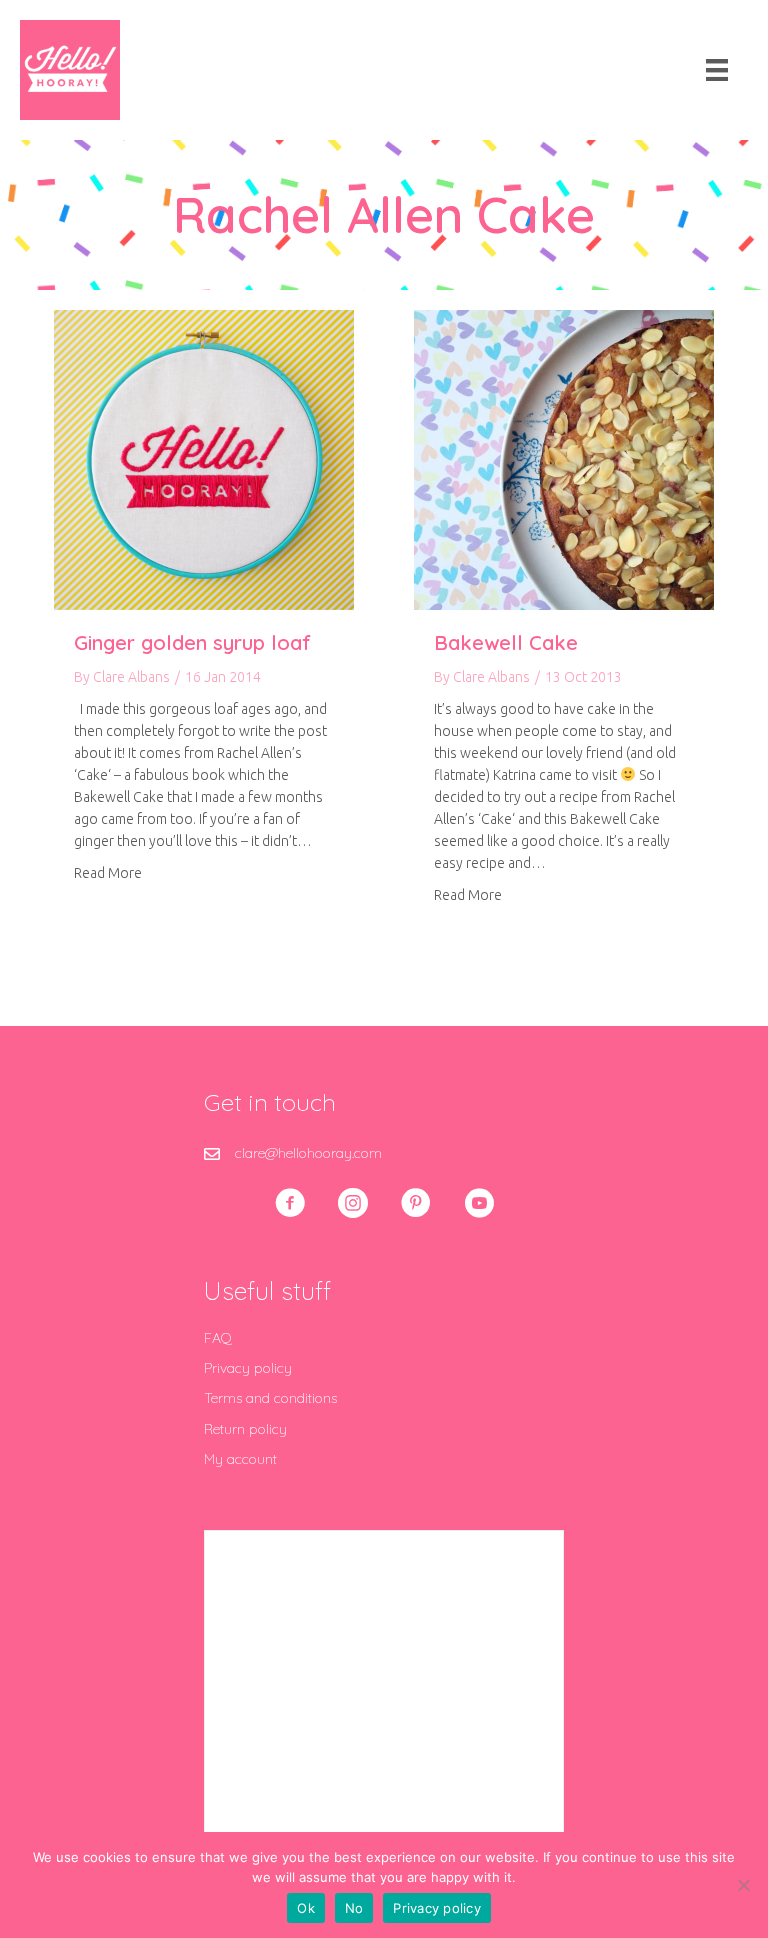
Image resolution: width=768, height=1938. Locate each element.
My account (240, 1459)
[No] (743, 1885)
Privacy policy (248, 1368)
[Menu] (717, 70)
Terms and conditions (270, 1398)
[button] (290, 1203)
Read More (108, 872)
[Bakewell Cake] (564, 459)
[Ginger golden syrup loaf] (204, 459)
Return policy (245, 1429)
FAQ (218, 1338)
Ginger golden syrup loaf (192, 642)
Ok (306, 1908)
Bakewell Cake (506, 642)
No (354, 1908)
